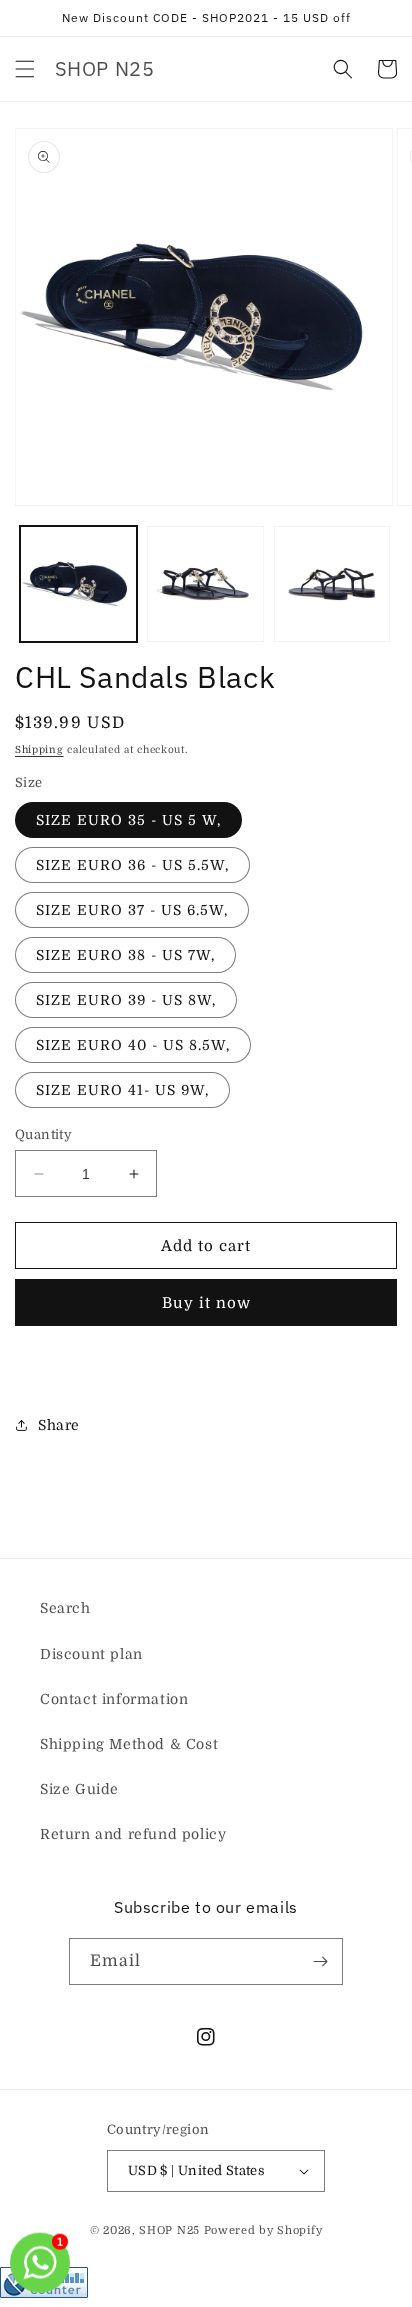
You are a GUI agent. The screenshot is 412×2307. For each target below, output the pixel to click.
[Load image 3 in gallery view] (332, 584)
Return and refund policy (133, 1834)
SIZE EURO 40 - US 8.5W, (133, 1045)
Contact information (114, 1699)
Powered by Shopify (263, 2230)
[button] (25, 69)
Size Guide (79, 1789)
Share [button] (59, 1425)
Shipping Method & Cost (129, 1744)
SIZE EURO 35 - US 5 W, (128, 820)
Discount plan (91, 1654)
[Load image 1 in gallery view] (78, 584)
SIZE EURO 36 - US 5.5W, (132, 865)
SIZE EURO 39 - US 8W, (126, 1000)
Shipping (39, 749)
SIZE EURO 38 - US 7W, (125, 955)
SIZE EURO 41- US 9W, (122, 1090)
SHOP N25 (169, 2230)
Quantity (43, 1134)
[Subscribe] (320, 1961)
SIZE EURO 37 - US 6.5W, (132, 910)
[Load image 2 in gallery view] (205, 584)
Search (65, 1608)
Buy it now (206, 1303)
